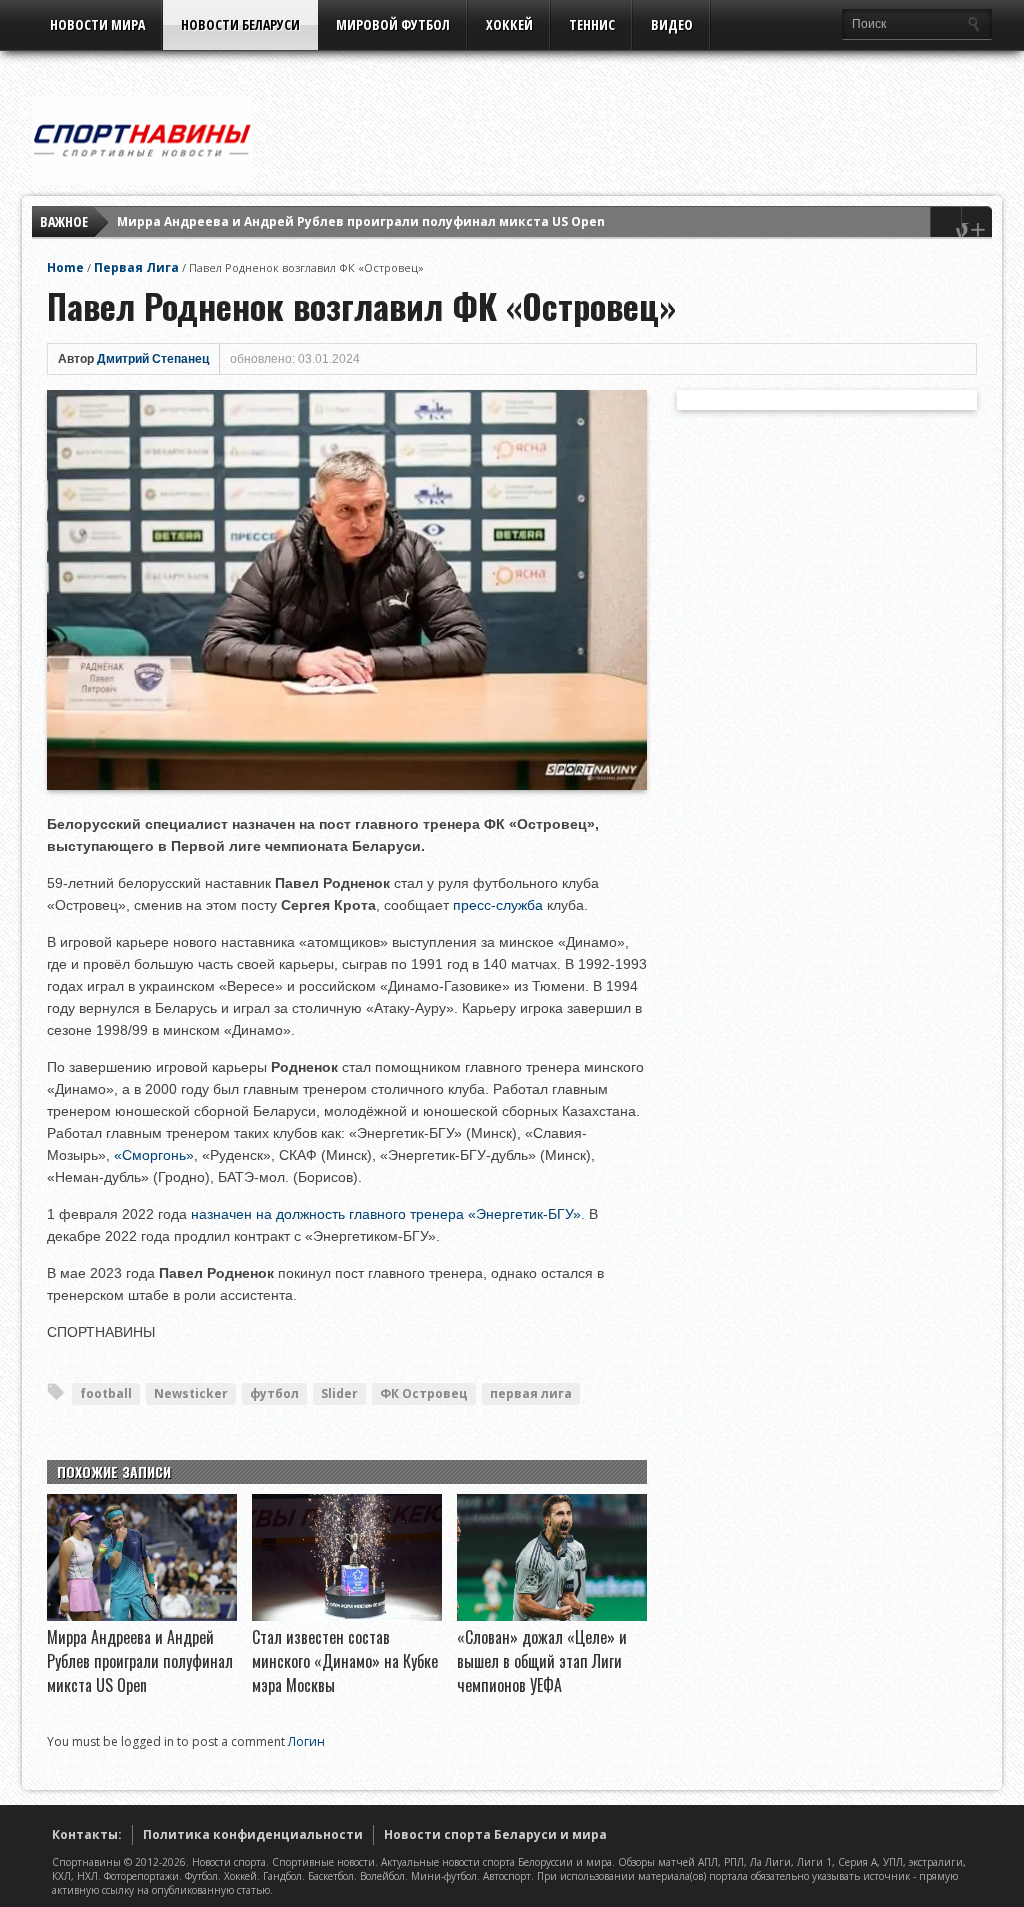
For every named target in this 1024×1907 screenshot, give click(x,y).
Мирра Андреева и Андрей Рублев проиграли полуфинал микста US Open (361, 221)
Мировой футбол (393, 24)
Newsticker (191, 1393)
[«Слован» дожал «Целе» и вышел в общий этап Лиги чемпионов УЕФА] (552, 1616)
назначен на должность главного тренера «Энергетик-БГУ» (386, 1214)
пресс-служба (498, 905)
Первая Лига (136, 267)
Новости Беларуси (240, 24)
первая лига (531, 1393)
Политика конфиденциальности (253, 1834)
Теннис (592, 24)
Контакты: (87, 1834)
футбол (274, 1393)
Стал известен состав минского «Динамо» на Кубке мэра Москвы (345, 1661)
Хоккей (509, 24)
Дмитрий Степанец (153, 359)
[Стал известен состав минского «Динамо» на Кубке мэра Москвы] (347, 1616)
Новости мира (97, 24)
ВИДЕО (672, 24)
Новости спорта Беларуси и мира (495, 1834)
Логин (306, 1741)
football (106, 1393)
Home (65, 267)
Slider (339, 1393)
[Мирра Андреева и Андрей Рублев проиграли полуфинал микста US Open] (142, 1616)
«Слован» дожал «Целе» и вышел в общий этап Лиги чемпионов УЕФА (542, 1661)
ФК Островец (424, 1393)
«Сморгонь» (154, 1155)
